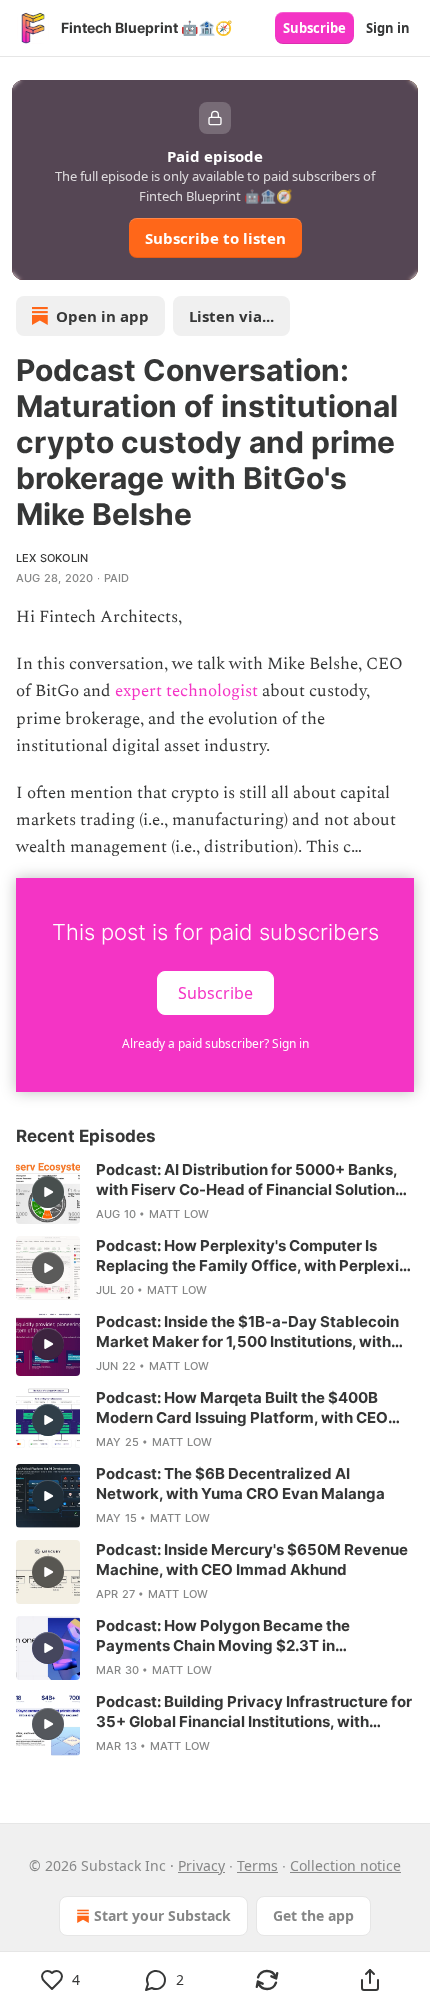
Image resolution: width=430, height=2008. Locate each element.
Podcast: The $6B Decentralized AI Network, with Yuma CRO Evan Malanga (240, 1483)
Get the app (313, 1915)
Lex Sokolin (52, 558)
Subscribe (314, 28)
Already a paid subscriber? (215, 1043)
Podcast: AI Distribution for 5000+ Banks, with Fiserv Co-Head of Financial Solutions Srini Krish (249, 1180)
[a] (48, 1192)
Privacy (201, 1865)
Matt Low (179, 1214)
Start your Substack (162, 1915)
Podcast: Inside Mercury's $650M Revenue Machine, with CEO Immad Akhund (252, 1559)
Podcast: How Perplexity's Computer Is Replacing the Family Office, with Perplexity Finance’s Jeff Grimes (255, 1256)
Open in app (102, 316)
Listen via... (231, 316)
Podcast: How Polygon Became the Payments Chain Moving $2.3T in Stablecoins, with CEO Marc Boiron (223, 1636)
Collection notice (345, 1865)
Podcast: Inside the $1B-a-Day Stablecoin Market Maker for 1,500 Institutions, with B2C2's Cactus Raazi (247, 1332)
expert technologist (186, 691)
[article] (215, 1192)
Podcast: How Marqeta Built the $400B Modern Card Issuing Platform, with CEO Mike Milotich (242, 1408)
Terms (257, 1865)
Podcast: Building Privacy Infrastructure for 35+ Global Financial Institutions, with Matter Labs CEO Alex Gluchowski (254, 1712)
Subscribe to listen (215, 238)
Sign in (388, 28)
